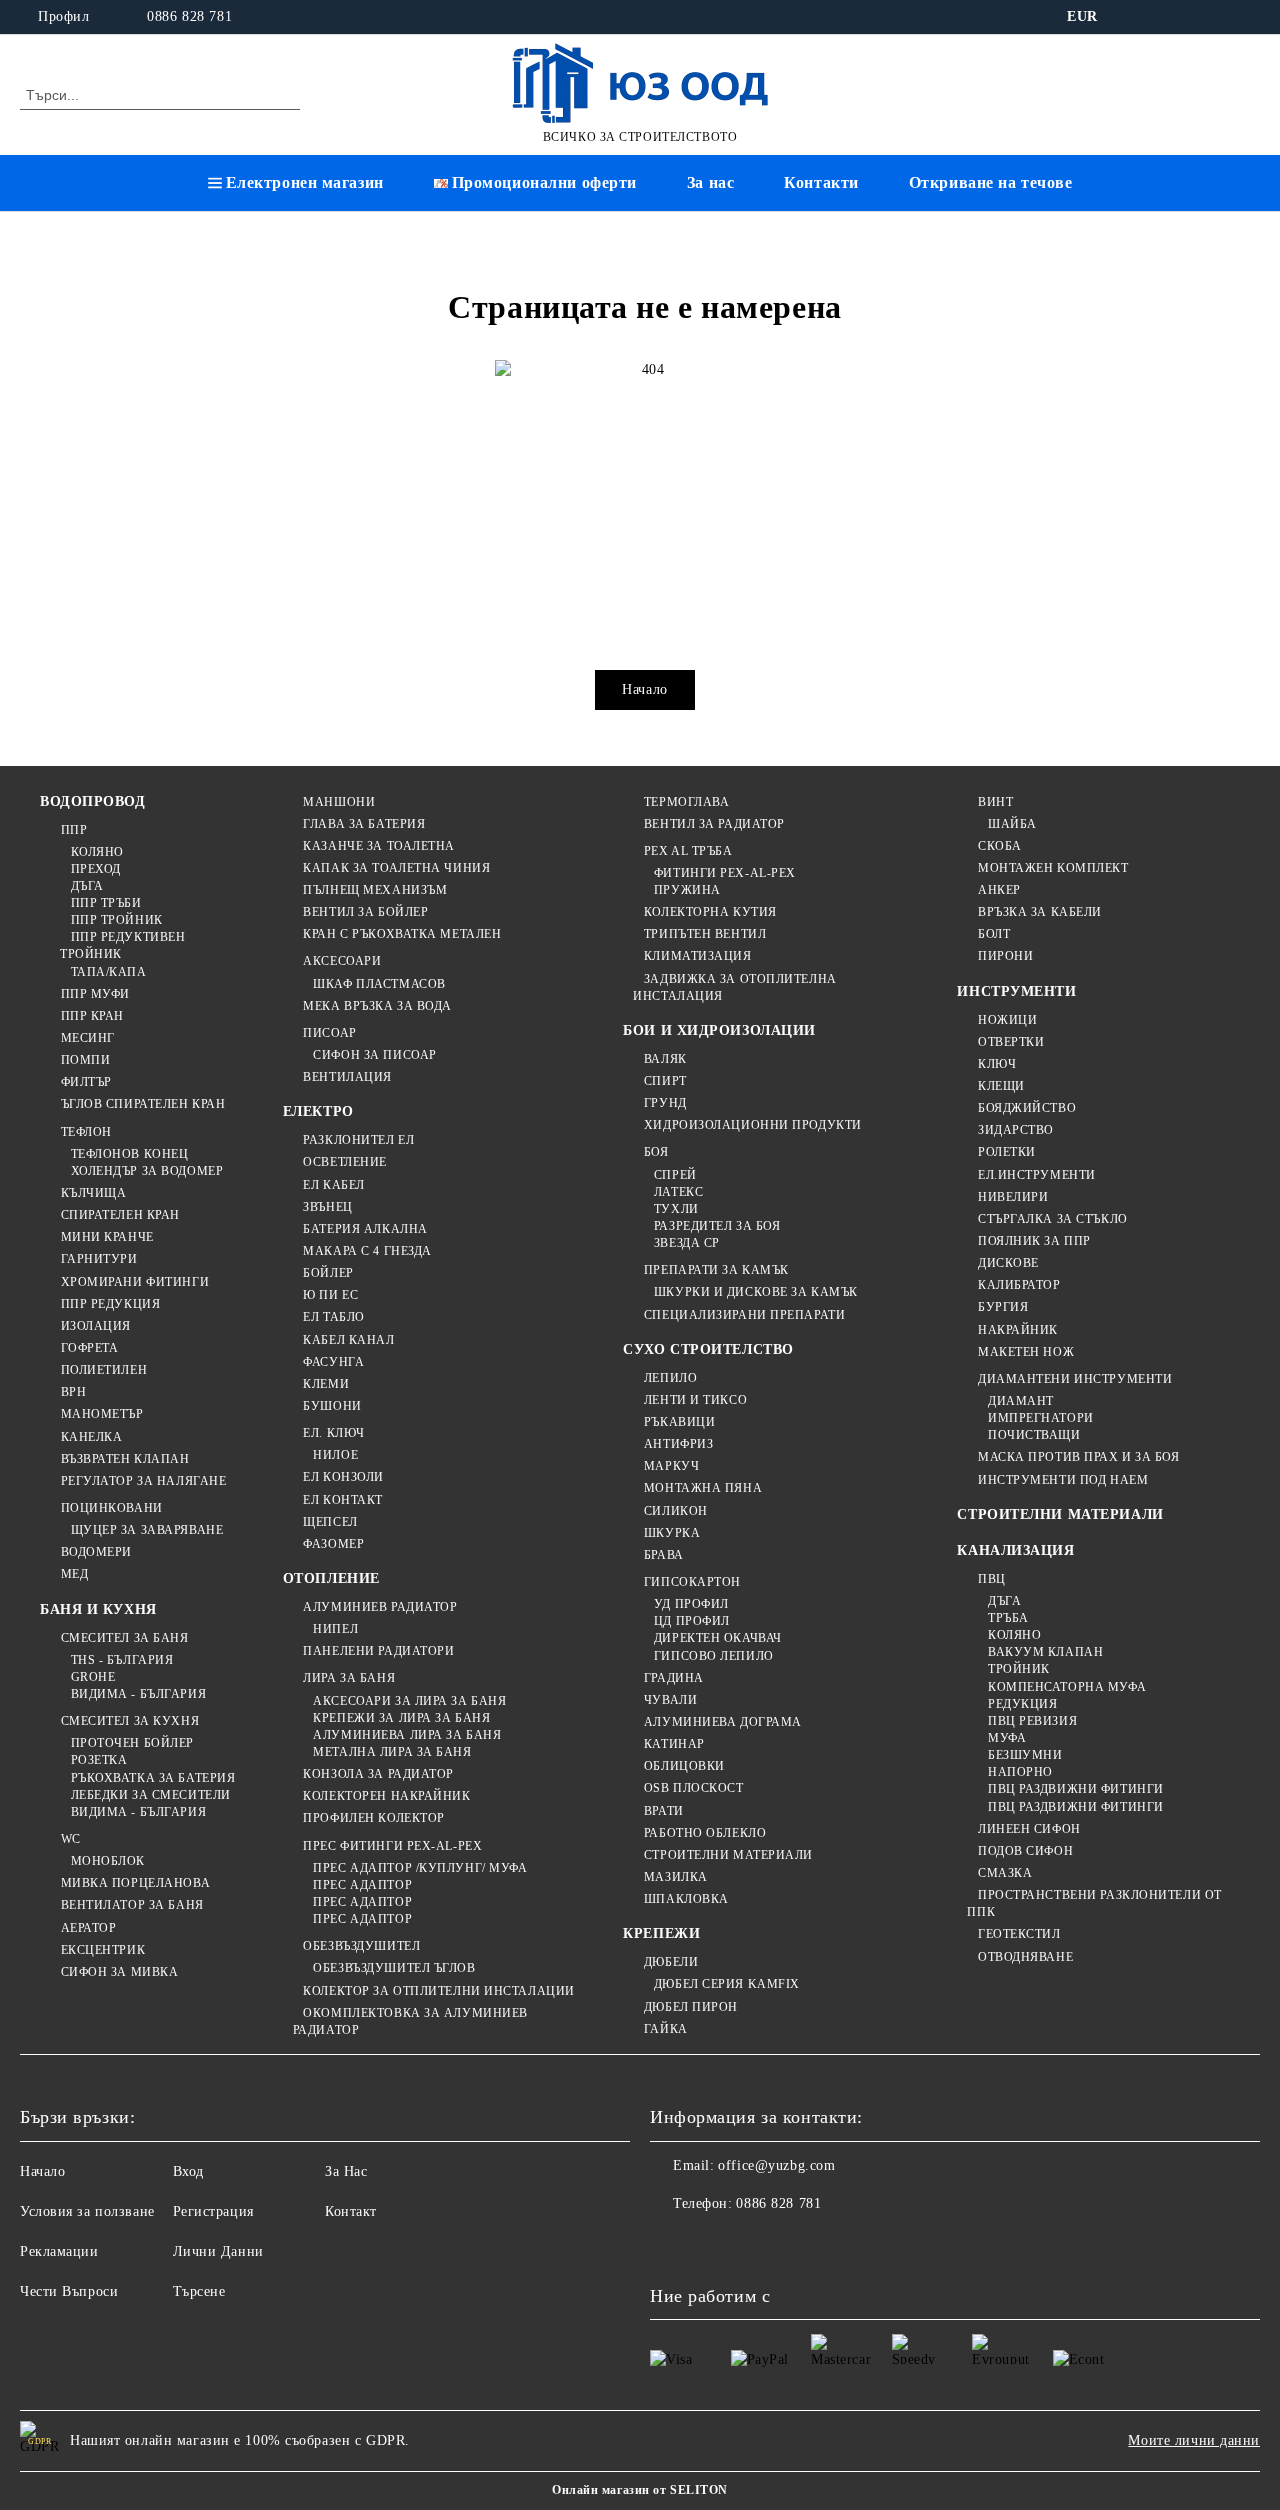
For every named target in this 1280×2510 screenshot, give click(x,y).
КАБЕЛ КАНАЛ (348, 1340)
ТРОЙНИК (1018, 1669)
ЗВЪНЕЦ (327, 1207)
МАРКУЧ (671, 1466)
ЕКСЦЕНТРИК (103, 1950)
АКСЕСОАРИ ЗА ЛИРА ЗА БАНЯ (409, 1701)
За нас (710, 182)
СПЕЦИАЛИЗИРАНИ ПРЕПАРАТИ (744, 1315)
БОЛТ (994, 934)
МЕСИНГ (88, 1038)
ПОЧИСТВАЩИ (1034, 1435)
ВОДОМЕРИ (96, 1552)
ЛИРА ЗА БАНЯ (349, 1678)
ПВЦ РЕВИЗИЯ (1032, 1721)
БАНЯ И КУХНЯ (98, 1609)
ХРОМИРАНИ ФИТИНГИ (135, 1282)
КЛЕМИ (326, 1384)
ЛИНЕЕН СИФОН (1029, 1829)
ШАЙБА (1012, 824)
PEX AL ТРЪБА (688, 851)
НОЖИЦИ (1007, 1020)
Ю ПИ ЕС (330, 1295)
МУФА (1007, 1738)
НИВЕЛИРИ (1013, 1197)
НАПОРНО (1020, 1772)
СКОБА (999, 846)
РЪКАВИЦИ (679, 1422)
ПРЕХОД (96, 869)
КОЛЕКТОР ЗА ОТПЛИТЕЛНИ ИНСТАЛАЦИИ (438, 1991)
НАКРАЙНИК (1018, 1330)
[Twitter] (1189, 17)
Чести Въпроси (69, 2291)
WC (71, 1839)
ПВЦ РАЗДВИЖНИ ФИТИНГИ (1075, 1789)
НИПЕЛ (335, 1629)
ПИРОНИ (1005, 956)
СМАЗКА (1005, 1873)
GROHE (93, 1677)
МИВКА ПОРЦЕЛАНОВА (135, 1883)
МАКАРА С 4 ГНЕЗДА (367, 1251)
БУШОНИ (332, 1406)
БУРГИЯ (1003, 1307)
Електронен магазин (305, 182)
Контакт (351, 2211)
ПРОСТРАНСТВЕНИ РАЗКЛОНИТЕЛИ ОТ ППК (1094, 1903)
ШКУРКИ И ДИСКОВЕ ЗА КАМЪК (756, 1292)
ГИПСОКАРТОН (692, 1582)
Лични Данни (218, 2251)
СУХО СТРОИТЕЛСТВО (708, 1349)
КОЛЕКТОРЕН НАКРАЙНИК (386, 1796)
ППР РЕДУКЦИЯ (110, 1304)
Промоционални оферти (544, 182)
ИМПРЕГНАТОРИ (1040, 1418)
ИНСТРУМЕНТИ (1016, 991)
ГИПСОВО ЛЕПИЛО (713, 1656)
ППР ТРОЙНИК (117, 920)
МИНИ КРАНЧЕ (107, 1237)
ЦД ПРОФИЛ (692, 1621)
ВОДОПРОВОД (93, 801)
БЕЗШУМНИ (1025, 1755)
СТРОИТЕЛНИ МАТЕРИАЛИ (728, 1855)
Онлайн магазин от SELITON (640, 2490)
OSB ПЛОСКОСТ (693, 1788)
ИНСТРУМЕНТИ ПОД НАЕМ (1063, 1480)
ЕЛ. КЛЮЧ (333, 1433)
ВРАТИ (663, 1811)
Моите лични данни (1194, 2440)
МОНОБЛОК (108, 1861)
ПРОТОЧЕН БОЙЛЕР (132, 1743)
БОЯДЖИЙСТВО (1027, 1108)
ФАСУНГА (333, 1362)
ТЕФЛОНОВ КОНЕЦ (129, 1154)
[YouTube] (1249, 17)
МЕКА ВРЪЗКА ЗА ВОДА (377, 1006)
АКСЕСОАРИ (342, 961)
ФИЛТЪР (86, 1082)
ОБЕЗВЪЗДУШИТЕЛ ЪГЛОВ (394, 1968)
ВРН (73, 1392)
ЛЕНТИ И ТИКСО (695, 1400)
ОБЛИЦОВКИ (684, 1766)
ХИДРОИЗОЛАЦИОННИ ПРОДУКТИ (753, 1125)
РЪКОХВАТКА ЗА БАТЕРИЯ (153, 1778)
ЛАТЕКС (678, 1192)
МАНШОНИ (339, 802)
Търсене (199, 2291)
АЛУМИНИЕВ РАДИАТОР (380, 1607)
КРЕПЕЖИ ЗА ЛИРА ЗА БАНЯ (401, 1718)
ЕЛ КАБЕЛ (333, 1185)
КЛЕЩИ (1001, 1086)
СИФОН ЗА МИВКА (119, 1972)
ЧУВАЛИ (670, 1700)
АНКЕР (999, 890)
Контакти (821, 182)
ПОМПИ (85, 1060)
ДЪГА (87, 886)
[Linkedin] (842, 2244)
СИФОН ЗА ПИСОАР (374, 1055)
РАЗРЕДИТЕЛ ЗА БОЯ (717, 1226)
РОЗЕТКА (99, 1760)
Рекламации (59, 2251)
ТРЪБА (1008, 1618)
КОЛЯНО (97, 852)
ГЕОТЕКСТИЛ (1019, 1934)
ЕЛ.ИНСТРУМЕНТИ (1036, 1175)
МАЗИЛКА (675, 1877)
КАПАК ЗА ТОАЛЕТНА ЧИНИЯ (396, 868)
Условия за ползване (87, 2211)
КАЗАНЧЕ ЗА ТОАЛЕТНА (379, 846)
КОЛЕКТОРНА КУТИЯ (710, 912)
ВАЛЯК (665, 1059)
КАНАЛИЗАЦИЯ (1015, 1550)
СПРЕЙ (675, 1175)
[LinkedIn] (1159, 17)
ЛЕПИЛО (670, 1378)
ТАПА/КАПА (109, 972)
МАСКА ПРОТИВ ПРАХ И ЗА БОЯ (1078, 1457)
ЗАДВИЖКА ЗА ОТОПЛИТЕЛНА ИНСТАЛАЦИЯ (734, 987)
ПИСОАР (329, 1033)
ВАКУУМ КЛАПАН (1045, 1652)
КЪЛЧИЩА (93, 1193)
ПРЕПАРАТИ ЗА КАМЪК (716, 1270)
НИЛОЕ (335, 1455)
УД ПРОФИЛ (691, 1604)
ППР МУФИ (95, 994)
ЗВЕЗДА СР (687, 1243)
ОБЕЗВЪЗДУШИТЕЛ (361, 1946)
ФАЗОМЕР (333, 1544)
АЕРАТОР (88, 1928)
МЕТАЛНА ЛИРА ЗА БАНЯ (392, 1752)
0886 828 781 (189, 16)
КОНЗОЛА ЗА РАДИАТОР (378, 1774)
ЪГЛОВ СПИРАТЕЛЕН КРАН (143, 1104)
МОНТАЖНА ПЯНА (703, 1488)
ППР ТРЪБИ (106, 903)
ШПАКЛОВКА (686, 1899)
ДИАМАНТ (1020, 1401)
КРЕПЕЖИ (661, 1933)
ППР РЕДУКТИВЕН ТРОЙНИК (122, 945)
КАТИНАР (674, 1744)
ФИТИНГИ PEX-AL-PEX (725, 873)
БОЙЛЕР (328, 1273)
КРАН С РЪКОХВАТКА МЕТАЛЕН (402, 934)
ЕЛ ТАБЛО (333, 1317)
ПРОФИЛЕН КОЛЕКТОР (374, 1818)
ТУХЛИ (676, 1209)
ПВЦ (991, 1579)
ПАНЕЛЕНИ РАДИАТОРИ (378, 1651)
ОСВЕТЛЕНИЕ (345, 1162)
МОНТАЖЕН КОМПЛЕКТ (1053, 868)
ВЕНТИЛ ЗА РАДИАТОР (714, 824)
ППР (74, 830)
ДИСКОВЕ (1008, 1263)
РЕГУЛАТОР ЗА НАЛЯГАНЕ (143, 1481)
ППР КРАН (92, 1016)
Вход (188, 2171)
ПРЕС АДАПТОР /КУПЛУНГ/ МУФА (420, 1868)
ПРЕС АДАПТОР (362, 1885)
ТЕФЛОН (86, 1132)
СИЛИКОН (675, 1511)
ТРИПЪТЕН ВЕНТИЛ (705, 934)
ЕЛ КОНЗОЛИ (343, 1477)
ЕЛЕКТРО (318, 1111)
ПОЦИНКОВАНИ (112, 1508)
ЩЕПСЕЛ (330, 1522)
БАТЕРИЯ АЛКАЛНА (365, 1229)
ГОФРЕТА (89, 1348)
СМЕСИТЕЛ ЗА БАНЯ (125, 1638)
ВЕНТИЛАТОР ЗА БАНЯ (132, 1905)
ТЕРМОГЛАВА (686, 802)
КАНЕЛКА (91, 1437)
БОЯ (656, 1152)
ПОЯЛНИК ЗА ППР (1034, 1241)
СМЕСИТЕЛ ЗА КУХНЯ (130, 1721)
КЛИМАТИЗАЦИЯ (697, 956)
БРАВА (663, 1555)
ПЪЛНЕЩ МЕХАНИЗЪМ (375, 890)
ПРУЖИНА (687, 890)
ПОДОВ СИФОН (1025, 1851)
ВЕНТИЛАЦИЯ (347, 1077)
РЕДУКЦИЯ (1022, 1704)
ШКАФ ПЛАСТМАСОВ (379, 984)
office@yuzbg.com (776, 2165)
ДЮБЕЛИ (671, 1962)
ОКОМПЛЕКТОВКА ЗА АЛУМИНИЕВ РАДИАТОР (410, 2021)
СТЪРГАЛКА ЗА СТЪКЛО (1052, 1219)
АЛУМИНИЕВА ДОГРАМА (723, 1722)
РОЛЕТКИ (1006, 1152)
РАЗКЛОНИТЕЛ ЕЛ (358, 1140)
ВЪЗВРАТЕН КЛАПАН (125, 1459)
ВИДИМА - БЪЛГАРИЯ (138, 1694)
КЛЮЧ (997, 1064)
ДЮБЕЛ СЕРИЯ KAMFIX (727, 1984)
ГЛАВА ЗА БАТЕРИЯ (364, 824)
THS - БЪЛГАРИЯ (122, 1660)
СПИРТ (665, 1081)
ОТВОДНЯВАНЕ (1025, 1957)
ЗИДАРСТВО (1016, 1130)
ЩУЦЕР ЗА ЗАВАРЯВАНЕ (147, 1530)
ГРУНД (665, 1103)
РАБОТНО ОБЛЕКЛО (705, 1833)
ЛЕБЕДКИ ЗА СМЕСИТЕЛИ (151, 1795)
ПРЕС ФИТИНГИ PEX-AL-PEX (392, 1846)
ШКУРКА (672, 1533)
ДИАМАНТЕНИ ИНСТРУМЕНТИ (1075, 1379)
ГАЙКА (665, 2029)
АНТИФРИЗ (678, 1444)
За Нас (346, 2171)
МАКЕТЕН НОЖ (1026, 1352)
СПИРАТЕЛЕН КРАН (120, 1215)
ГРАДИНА (673, 1678)
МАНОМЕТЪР (102, 1414)
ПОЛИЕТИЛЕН (104, 1370)
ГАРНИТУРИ (99, 1259)
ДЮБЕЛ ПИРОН (691, 2007)
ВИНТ (995, 802)
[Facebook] (1129, 17)
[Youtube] (798, 2244)
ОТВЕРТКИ (1011, 1042)
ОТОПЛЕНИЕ (331, 1578)
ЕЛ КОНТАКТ (343, 1500)
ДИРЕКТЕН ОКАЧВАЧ (718, 1638)
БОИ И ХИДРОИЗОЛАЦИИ (719, 1030)
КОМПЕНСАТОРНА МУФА (1067, 1687)
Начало (644, 689)
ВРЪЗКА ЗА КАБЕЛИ (1040, 912)
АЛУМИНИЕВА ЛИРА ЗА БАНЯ (407, 1735)
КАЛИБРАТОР (1019, 1285)
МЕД (74, 1574)
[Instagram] (1219, 17)
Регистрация (213, 2211)
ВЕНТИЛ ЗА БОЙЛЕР (365, 912)
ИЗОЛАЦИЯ (96, 1326)
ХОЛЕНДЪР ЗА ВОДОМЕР (147, 1171)
